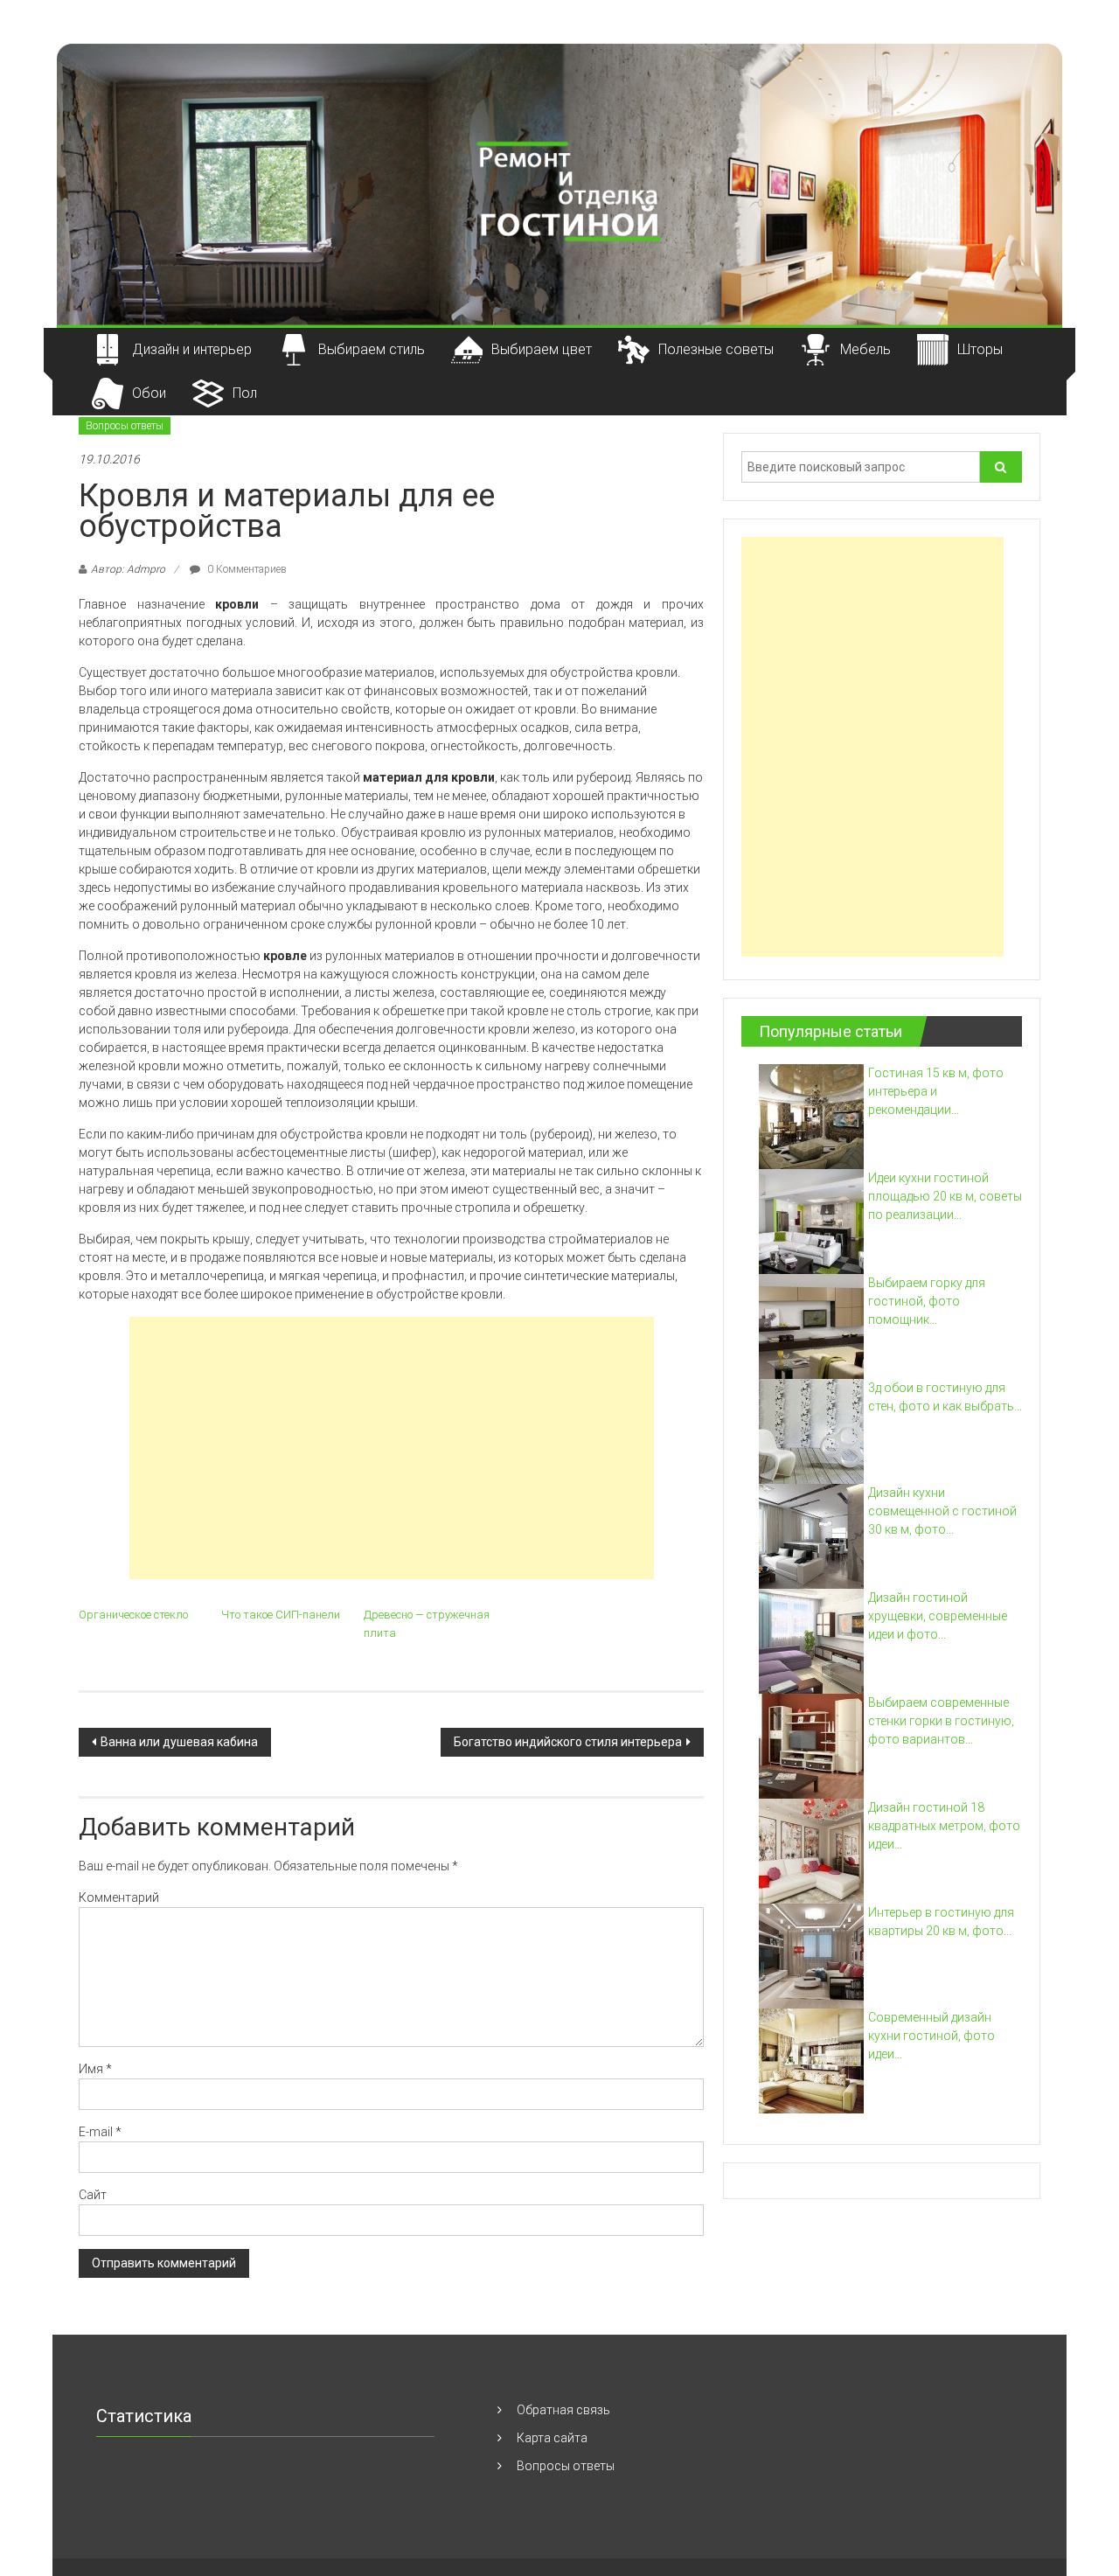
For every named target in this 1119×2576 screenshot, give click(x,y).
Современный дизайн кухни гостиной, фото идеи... (931, 2036)
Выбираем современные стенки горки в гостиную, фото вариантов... (941, 1721)
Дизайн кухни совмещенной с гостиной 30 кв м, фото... (942, 1511)
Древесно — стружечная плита (427, 1624)
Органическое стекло (133, 1615)
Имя (95, 2069)
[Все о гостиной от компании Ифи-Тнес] (559, 184)
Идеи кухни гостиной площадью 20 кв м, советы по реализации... (945, 1196)
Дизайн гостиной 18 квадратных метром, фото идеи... (944, 1826)
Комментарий (119, 1897)
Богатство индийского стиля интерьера (568, 1742)
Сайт (93, 2195)
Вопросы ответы (125, 426)
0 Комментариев (246, 569)
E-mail (100, 2132)
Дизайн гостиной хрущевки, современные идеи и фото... (938, 1616)
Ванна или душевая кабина (179, 1742)
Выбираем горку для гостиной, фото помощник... (927, 1301)
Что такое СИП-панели (281, 1615)
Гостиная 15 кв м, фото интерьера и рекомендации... (936, 1091)
